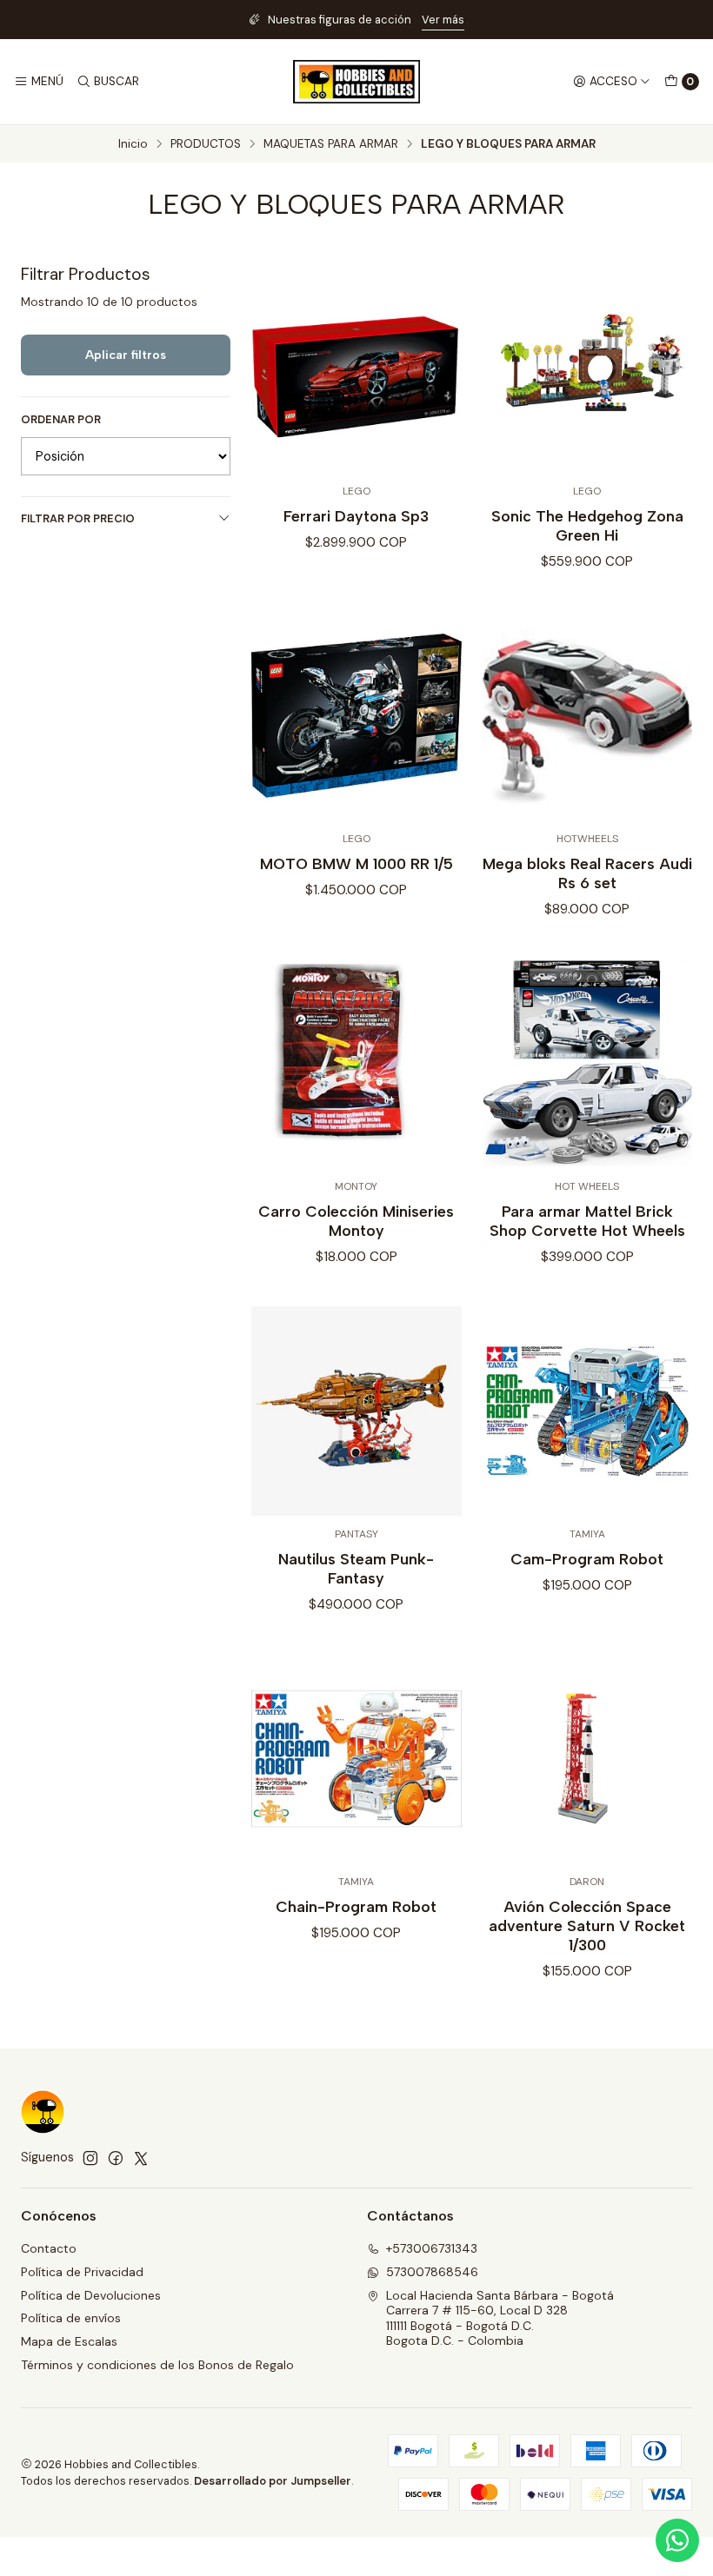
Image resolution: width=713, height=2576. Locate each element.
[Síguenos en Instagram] (90, 2158)
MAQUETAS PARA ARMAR (331, 144)
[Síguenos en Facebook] (116, 2158)
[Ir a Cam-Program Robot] (587, 1411)
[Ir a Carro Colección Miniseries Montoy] (356, 1063)
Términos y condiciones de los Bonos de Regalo (157, 2365)
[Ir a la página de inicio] (356, 82)
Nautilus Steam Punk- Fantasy (356, 1568)
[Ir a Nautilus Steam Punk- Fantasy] (356, 1411)
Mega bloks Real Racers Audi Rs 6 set (587, 873)
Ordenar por (61, 420)
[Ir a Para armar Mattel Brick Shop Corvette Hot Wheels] (587, 1063)
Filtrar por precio (78, 518)
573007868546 (432, 2272)
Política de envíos (71, 2318)
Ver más (443, 20)
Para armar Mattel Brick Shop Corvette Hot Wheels (587, 1221)
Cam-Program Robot (587, 1559)
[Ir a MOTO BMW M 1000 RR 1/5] (356, 716)
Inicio (133, 144)
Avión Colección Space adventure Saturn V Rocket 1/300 (587, 1925)
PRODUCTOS (206, 144)
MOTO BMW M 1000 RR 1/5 (356, 863)
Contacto (49, 2248)
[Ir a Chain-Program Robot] (356, 1759)
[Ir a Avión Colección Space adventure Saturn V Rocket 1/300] (587, 1759)
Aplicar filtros (126, 355)
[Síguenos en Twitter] (141, 2158)
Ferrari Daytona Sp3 (356, 516)
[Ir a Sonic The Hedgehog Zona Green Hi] (587, 368)
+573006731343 (432, 2248)
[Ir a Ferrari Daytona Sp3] (356, 368)
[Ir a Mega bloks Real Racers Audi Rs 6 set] (587, 716)
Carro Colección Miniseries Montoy (356, 1221)
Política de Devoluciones (91, 2295)
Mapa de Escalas (69, 2341)
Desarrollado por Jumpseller (273, 2481)
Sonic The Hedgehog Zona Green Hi (587, 525)
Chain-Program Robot (356, 1906)
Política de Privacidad (82, 2272)
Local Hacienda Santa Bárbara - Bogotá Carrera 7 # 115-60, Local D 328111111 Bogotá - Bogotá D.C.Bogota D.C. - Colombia (500, 2318)
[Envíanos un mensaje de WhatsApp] (677, 2540)
